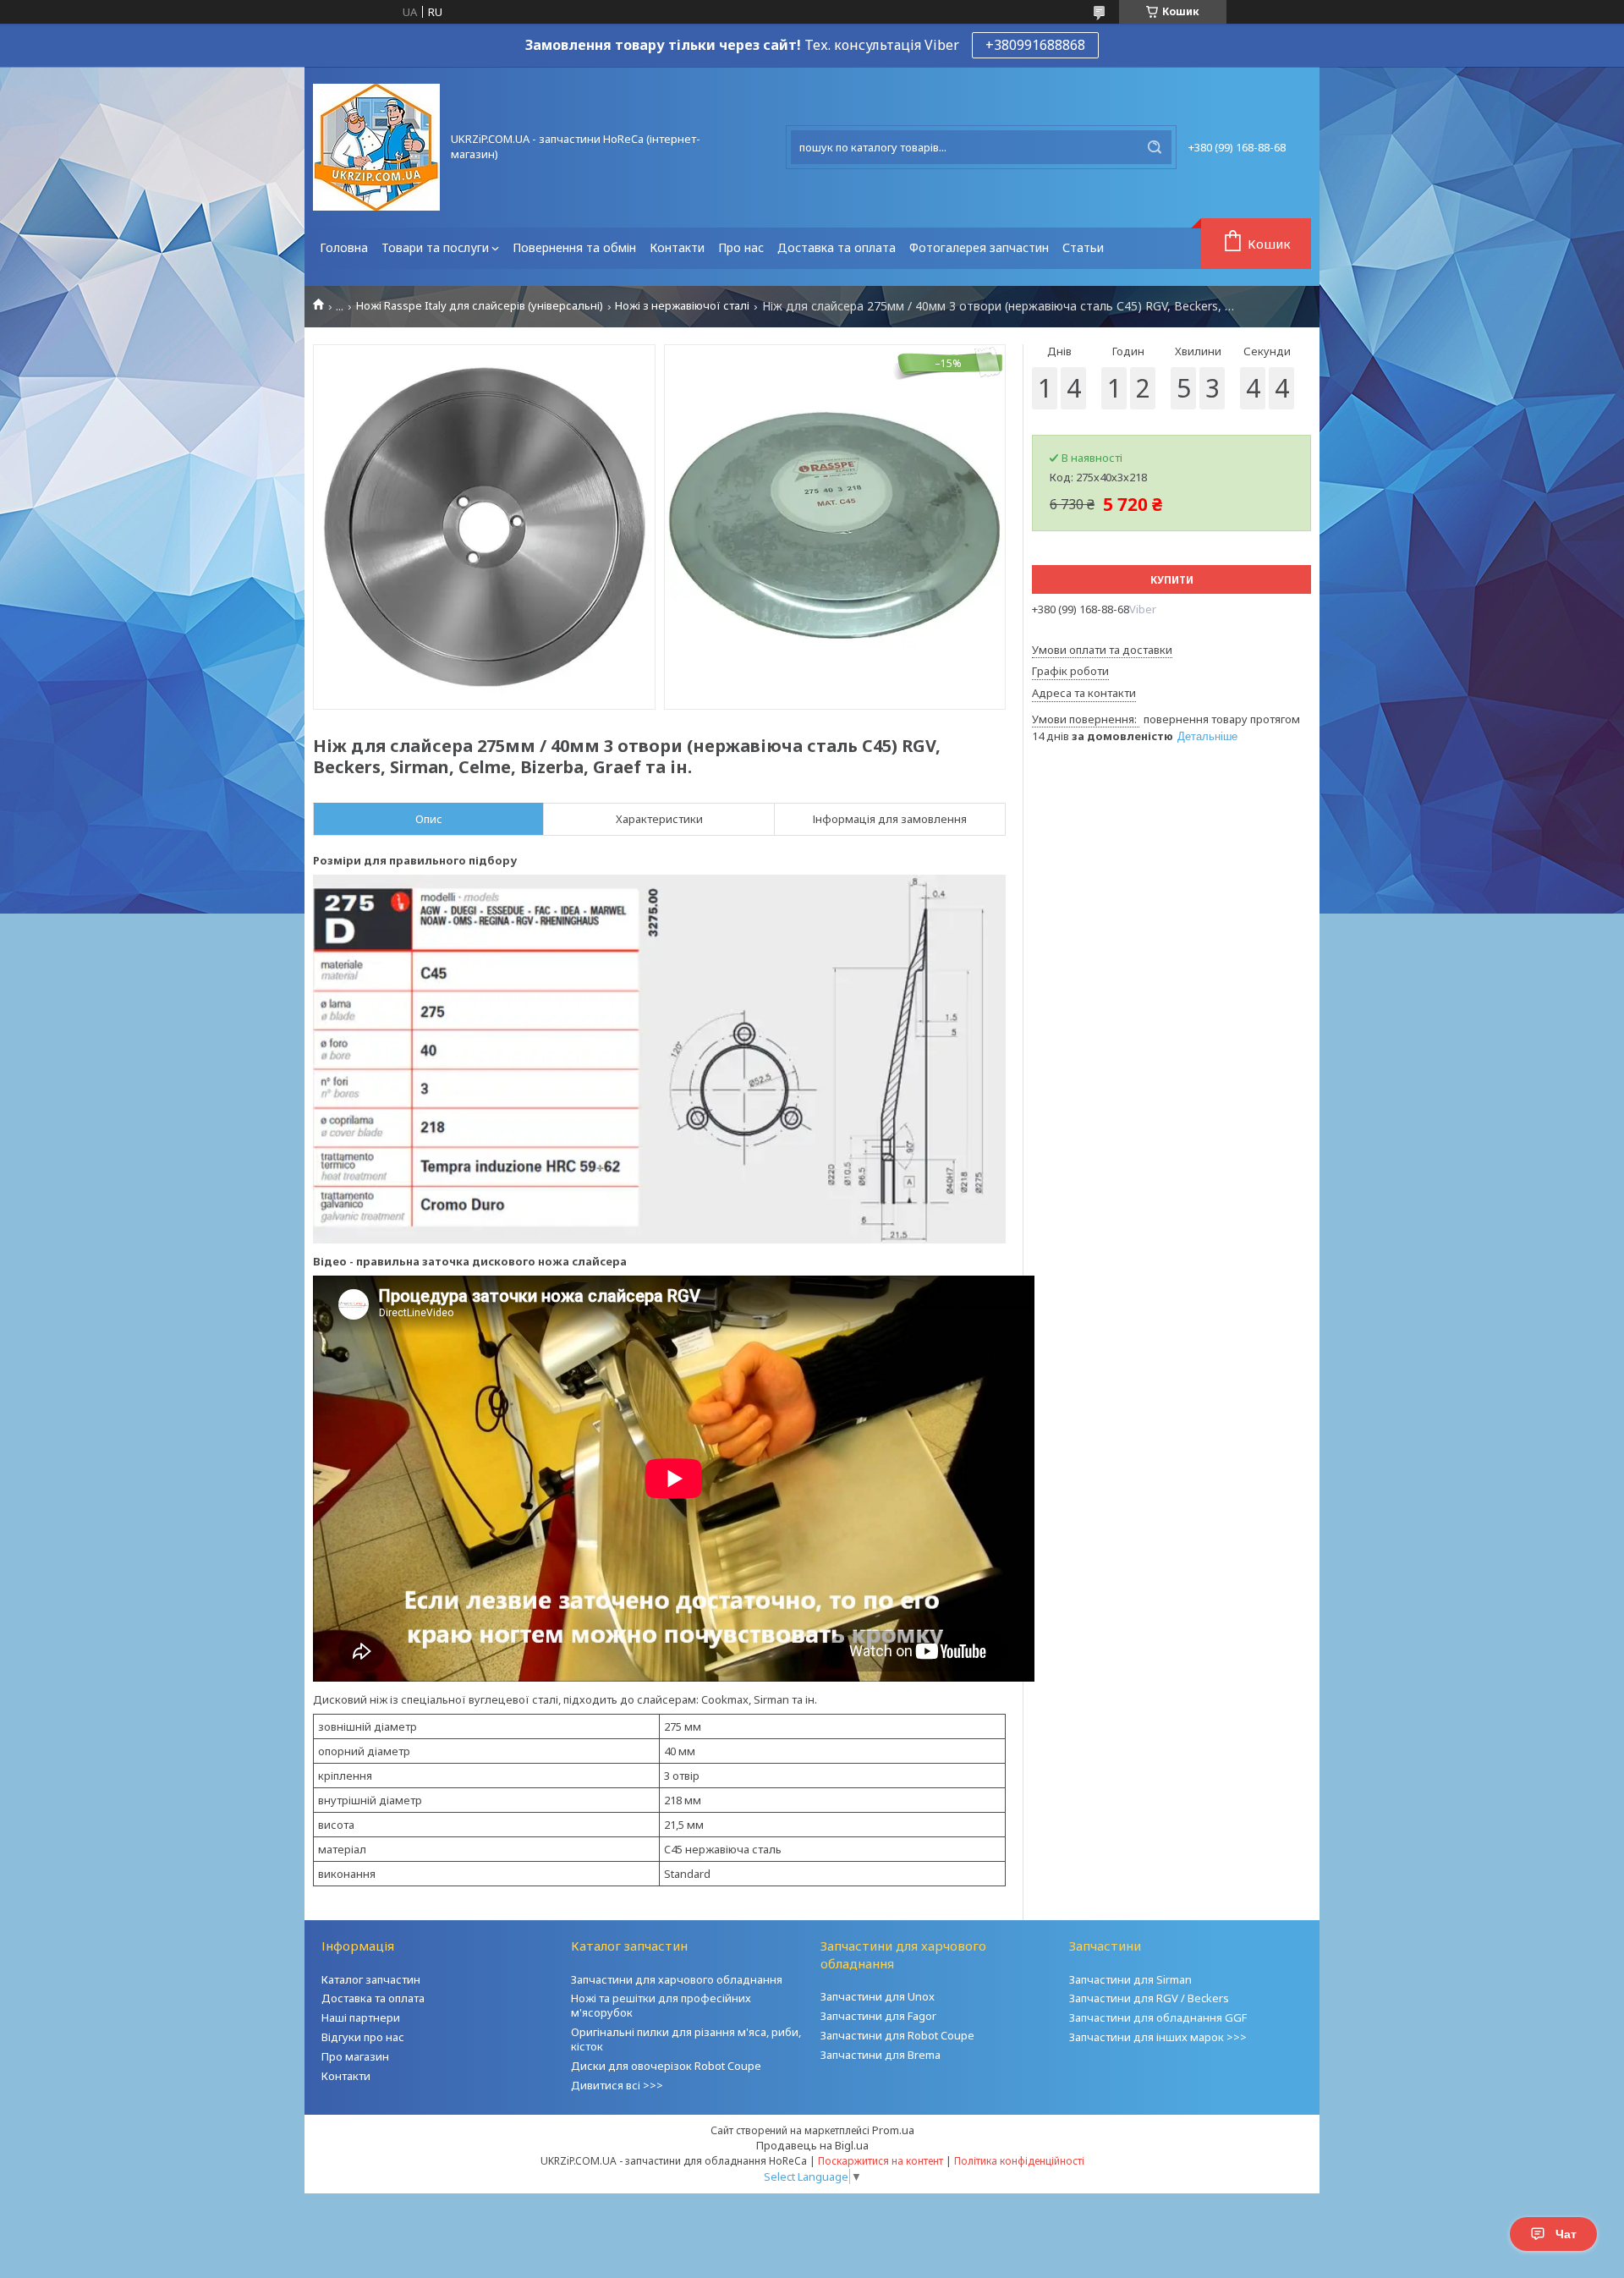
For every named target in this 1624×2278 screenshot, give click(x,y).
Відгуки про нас (363, 2037)
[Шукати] (1155, 147)
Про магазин (355, 2056)
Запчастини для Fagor (878, 2016)
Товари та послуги (435, 247)
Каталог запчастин (371, 1979)
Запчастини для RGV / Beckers (1149, 1998)
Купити (1172, 580)
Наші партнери (361, 2017)
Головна (344, 247)
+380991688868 (1035, 45)
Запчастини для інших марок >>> (1158, 2037)
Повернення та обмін (574, 247)
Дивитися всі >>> (617, 2085)
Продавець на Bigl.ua (812, 2145)
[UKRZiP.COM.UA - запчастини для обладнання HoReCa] (376, 147)
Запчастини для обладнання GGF (1158, 2017)
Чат (1566, 2234)
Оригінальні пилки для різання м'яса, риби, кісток (686, 2039)
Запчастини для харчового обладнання (677, 1979)
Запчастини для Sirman (1130, 1979)
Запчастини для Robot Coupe (897, 2035)
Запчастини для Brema (881, 2055)
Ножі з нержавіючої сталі (682, 306)
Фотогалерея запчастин (979, 247)
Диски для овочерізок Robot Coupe (666, 2066)
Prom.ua (893, 2130)
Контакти (677, 247)
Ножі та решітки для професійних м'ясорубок (661, 2005)
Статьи (1083, 247)
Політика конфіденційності (1019, 2161)
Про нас (741, 247)
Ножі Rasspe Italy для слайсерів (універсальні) (480, 306)
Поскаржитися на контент (881, 2161)
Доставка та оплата (837, 247)
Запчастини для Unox (878, 1996)
